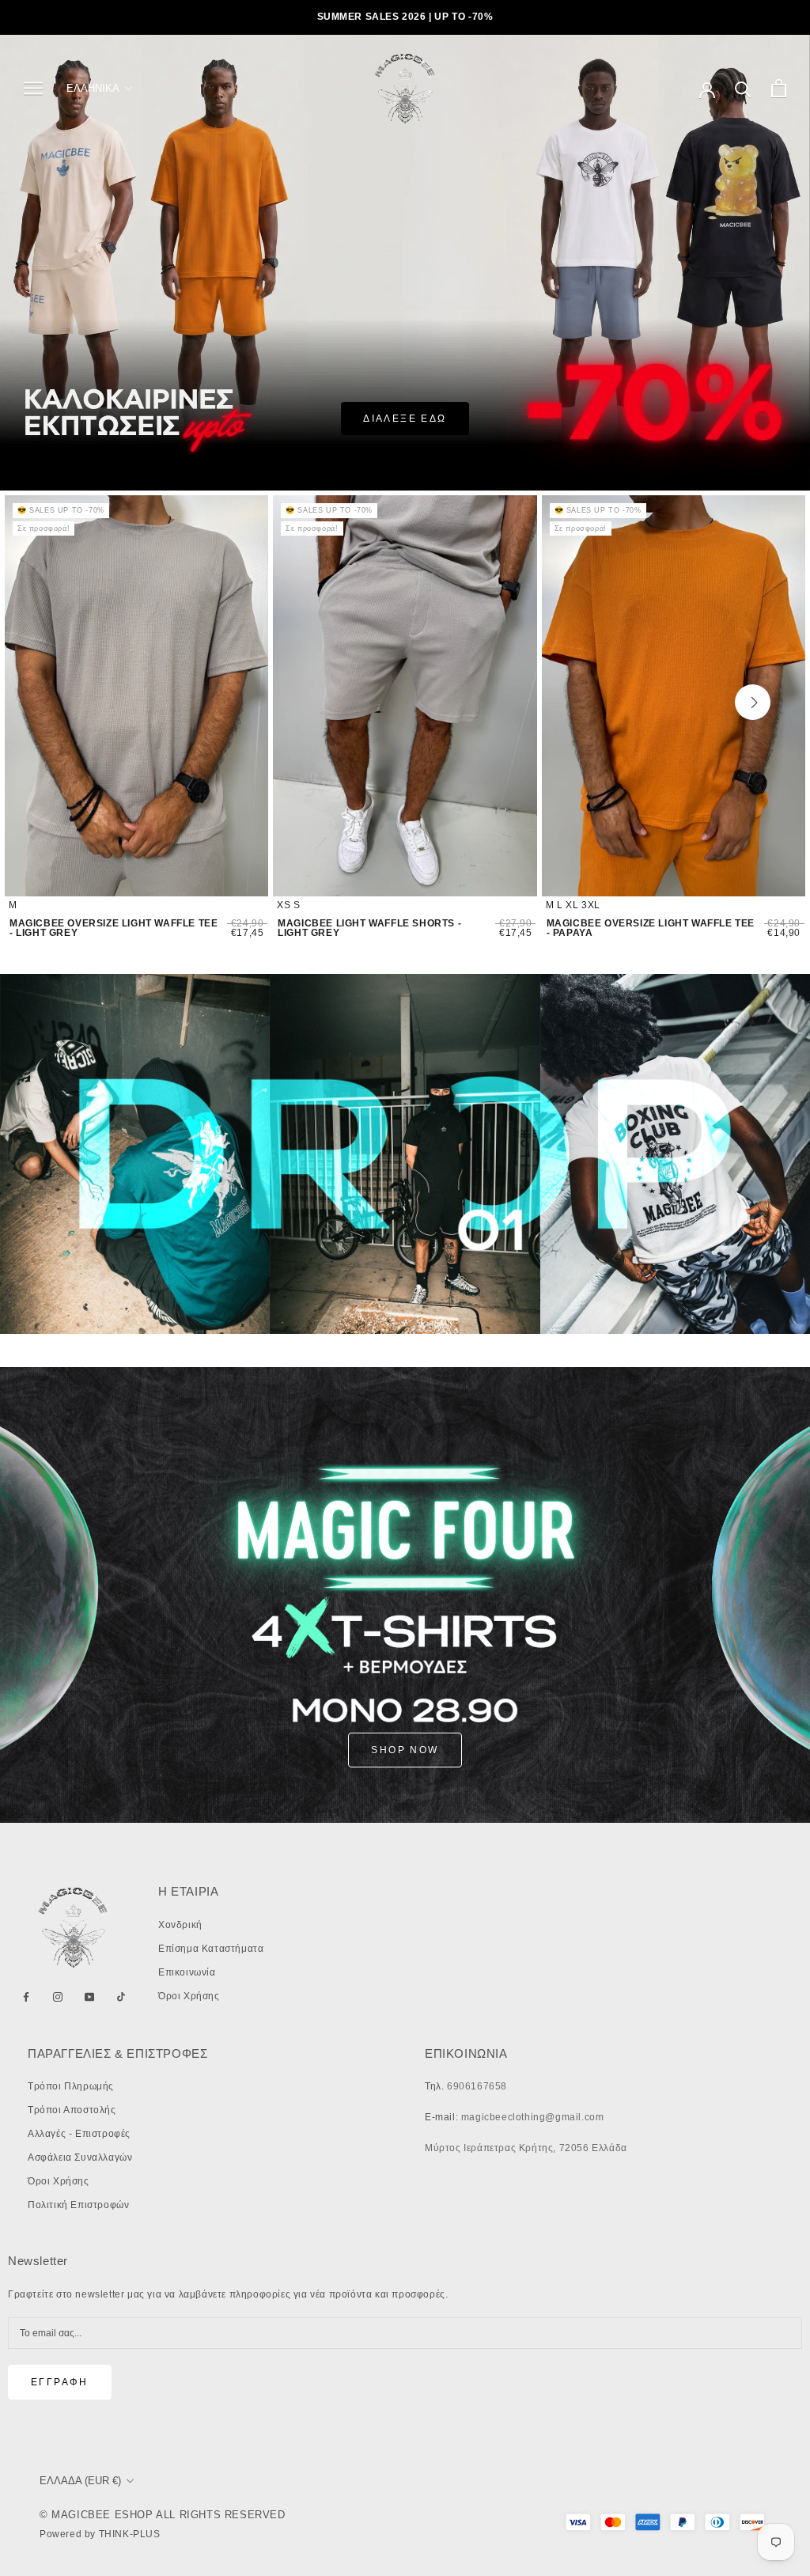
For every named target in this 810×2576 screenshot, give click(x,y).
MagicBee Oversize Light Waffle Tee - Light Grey (114, 928)
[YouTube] (89, 1997)
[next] (753, 702)
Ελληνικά (93, 88)
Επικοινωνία (187, 1972)
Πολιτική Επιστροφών (78, 2205)
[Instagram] (58, 1997)
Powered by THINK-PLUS (100, 2534)
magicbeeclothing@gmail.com (533, 2117)
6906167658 (477, 2086)
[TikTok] (121, 1997)
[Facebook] (26, 1997)
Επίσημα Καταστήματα (211, 1949)
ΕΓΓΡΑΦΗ (60, 2382)
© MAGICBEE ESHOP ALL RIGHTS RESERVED (163, 2515)
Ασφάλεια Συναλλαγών (80, 2157)
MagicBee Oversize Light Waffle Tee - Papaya (651, 928)
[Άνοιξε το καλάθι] (779, 88)
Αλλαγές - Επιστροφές (79, 2134)
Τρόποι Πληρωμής (71, 2086)
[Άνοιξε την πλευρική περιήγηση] (33, 88)
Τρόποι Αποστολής (72, 2110)
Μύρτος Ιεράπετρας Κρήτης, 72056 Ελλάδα (526, 2148)
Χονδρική (180, 1925)
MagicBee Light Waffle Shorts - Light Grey (369, 928)
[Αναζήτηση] (743, 88)
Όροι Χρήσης (189, 1996)
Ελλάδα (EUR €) (80, 2481)
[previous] (62, 702)
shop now (405, 1750)
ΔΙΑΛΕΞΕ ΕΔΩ (405, 419)
